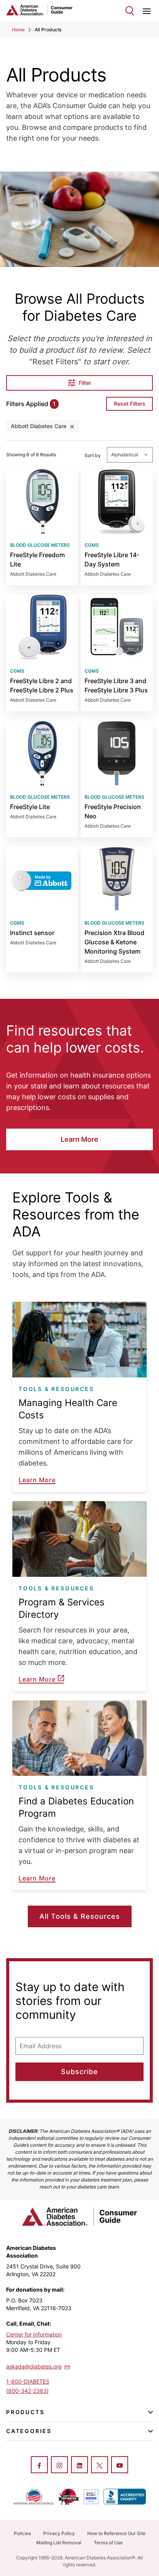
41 (117, 653)
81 (42, 527)
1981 (42, 910)
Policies (22, 2533)
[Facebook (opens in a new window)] (39, 2465)
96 (117, 910)
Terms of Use (108, 2543)
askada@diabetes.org (34, 2366)
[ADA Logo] (43, 10)
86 (117, 779)
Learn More (79, 1139)
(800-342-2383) (27, 2391)
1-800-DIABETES (28, 2381)
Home (18, 30)
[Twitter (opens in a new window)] (100, 2465)
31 (117, 527)
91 (42, 779)
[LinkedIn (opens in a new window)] (79, 2465)
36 (42, 653)
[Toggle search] (130, 11)
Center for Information (34, 2334)
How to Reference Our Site (116, 2533)
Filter (85, 383)
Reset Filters (130, 404)
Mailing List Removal (59, 2543)
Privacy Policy (59, 2533)
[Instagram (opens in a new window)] (59, 2465)
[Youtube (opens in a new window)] (120, 2465)
